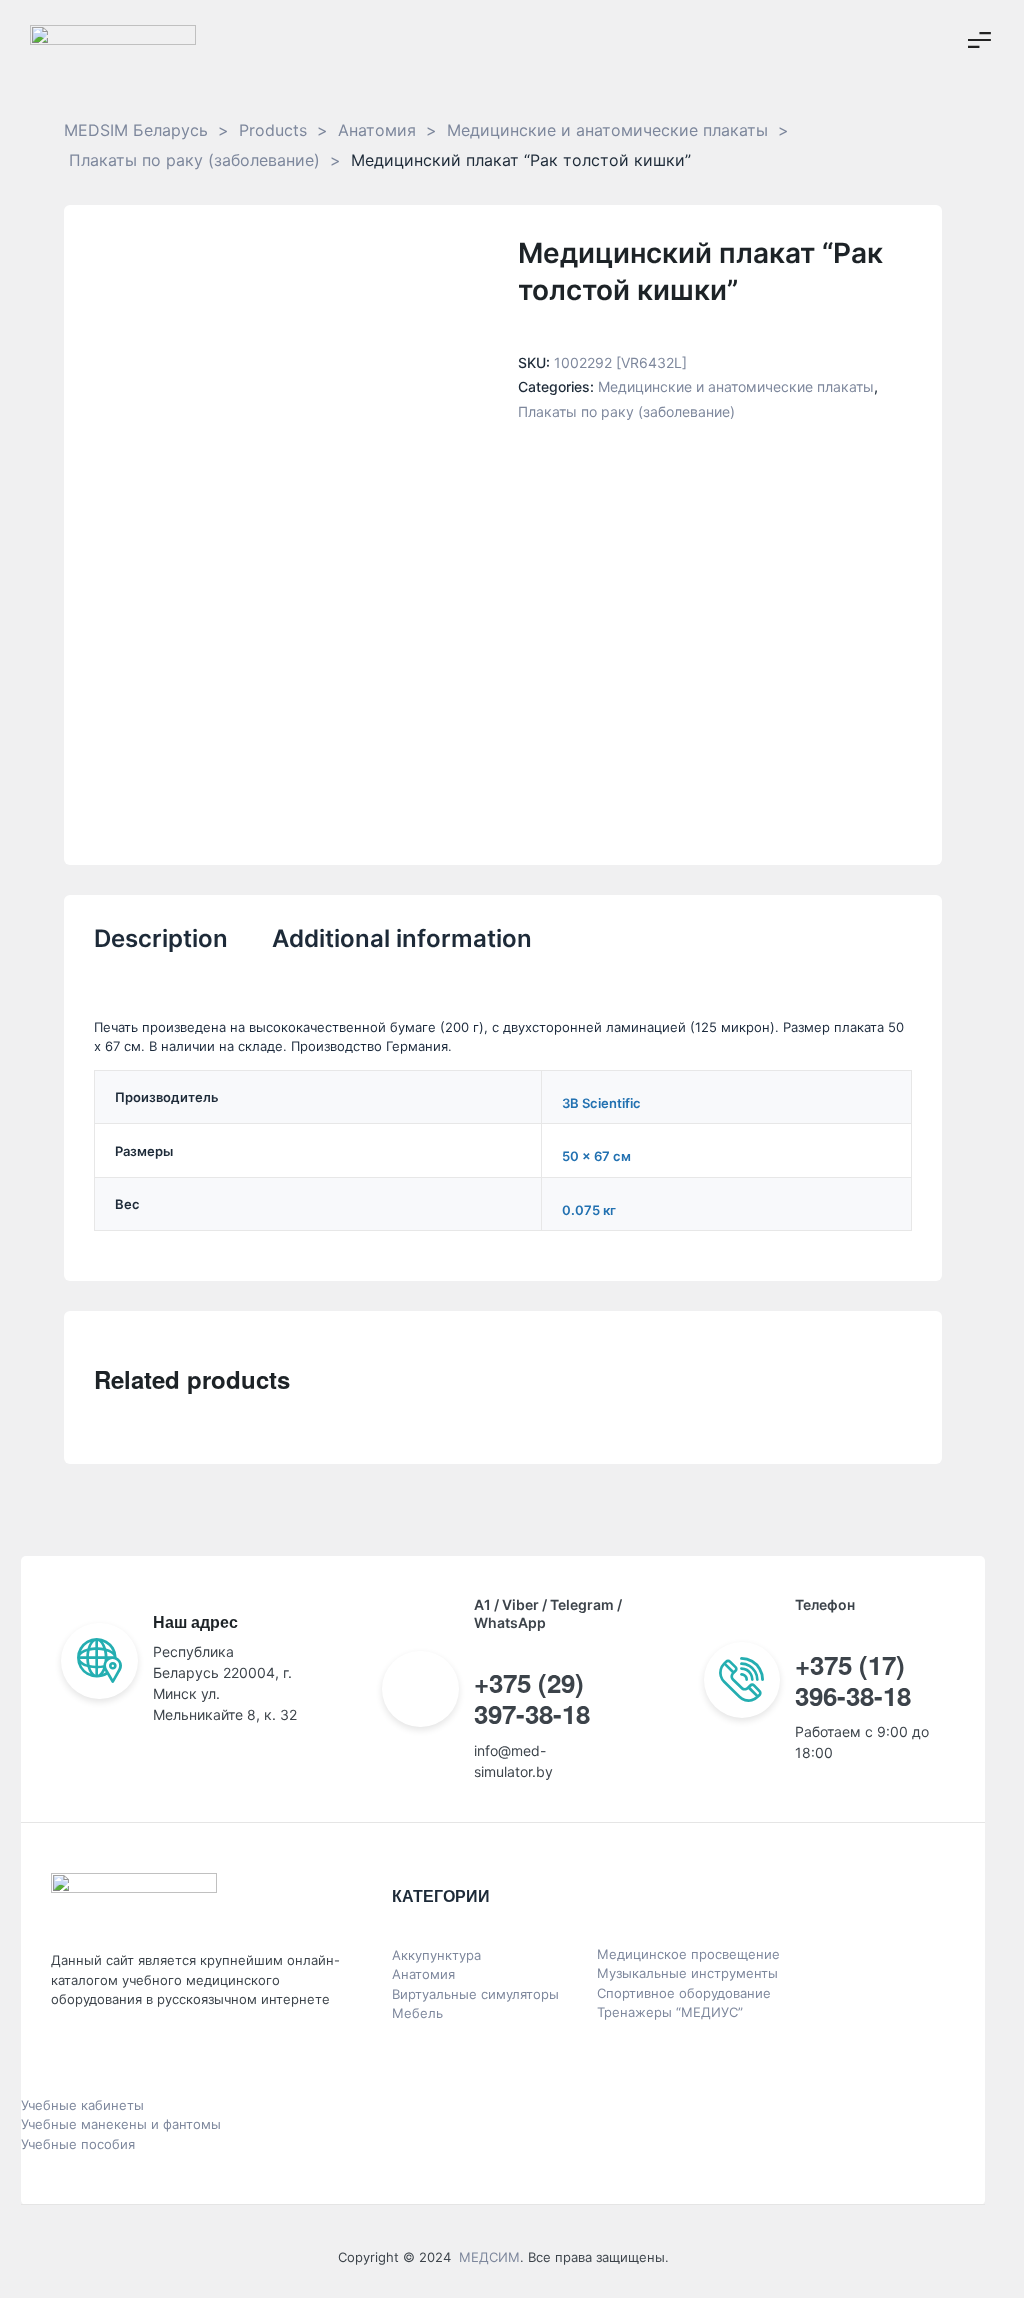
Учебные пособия (78, 2144)
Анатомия (423, 1974)
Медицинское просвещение (688, 1954)
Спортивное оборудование (684, 1993)
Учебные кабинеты (82, 2105)
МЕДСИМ (489, 2257)
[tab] (161, 952)
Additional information (402, 939)
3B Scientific (601, 1103)
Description (161, 939)
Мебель (417, 2013)
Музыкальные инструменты (687, 1973)
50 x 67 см (596, 1156)
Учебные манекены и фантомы (121, 2124)
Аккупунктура (436, 1955)
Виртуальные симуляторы (475, 1994)
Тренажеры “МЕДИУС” (670, 2012)
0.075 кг (589, 1210)
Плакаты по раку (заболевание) (626, 411)
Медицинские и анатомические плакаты (736, 386)
